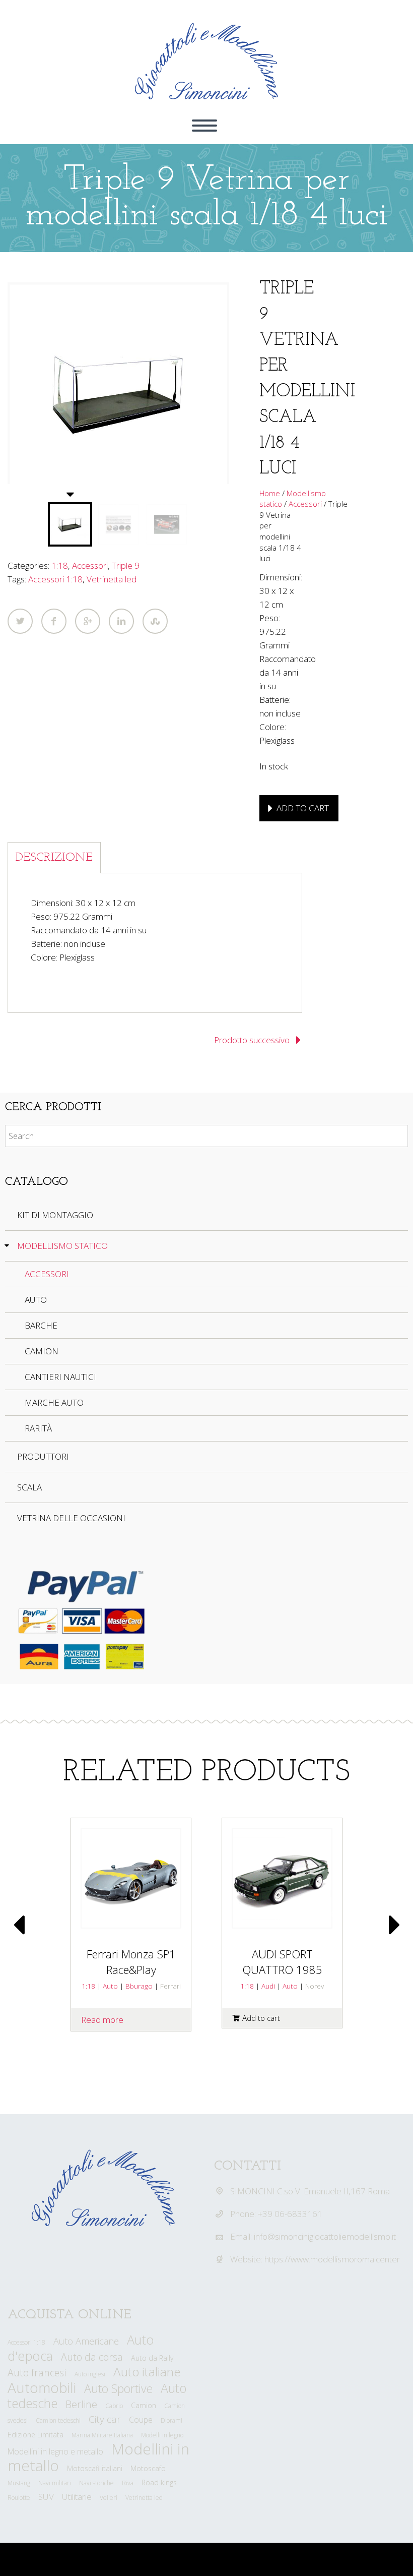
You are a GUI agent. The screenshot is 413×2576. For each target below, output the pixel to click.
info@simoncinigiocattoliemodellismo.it (325, 2236)
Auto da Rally (152, 2358)
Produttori (43, 1456)
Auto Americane (86, 2341)
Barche (41, 1325)
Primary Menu (204, 126)
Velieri (109, 2498)
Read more (102, 2020)
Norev (315, 1986)
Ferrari (170, 1986)
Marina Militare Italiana (102, 2435)
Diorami (171, 2420)
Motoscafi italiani (95, 2468)
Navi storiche (96, 2483)
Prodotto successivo (252, 1040)
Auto (36, 1300)
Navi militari (55, 2483)
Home (270, 493)
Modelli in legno (162, 2435)
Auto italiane (147, 2372)
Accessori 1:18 (55, 579)
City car (105, 2419)
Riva (128, 2483)
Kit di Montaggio (55, 1215)
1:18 (60, 565)
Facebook (54, 621)
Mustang (19, 2483)
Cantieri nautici (60, 1377)
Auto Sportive (118, 2388)
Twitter (20, 621)
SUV (46, 2497)
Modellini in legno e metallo (55, 2451)
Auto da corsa (92, 2357)
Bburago (139, 1986)
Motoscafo (148, 2468)
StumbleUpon (155, 621)
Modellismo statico (62, 1246)
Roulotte (19, 2498)
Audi (268, 1986)
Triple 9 (126, 565)
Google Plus (88, 621)
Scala (29, 1487)
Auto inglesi (90, 2374)
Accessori (90, 565)
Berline (81, 2404)
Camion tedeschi (58, 2420)
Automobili (42, 2387)
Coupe (141, 2420)
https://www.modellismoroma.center (332, 2259)
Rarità (38, 1428)
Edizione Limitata (36, 2435)
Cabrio (114, 2406)
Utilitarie (77, 2497)
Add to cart (303, 808)
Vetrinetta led (112, 579)
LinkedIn (121, 621)
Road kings (159, 2482)
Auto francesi (37, 2373)
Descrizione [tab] (54, 858)
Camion (42, 1351)
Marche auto (54, 1402)
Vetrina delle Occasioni (71, 1518)
